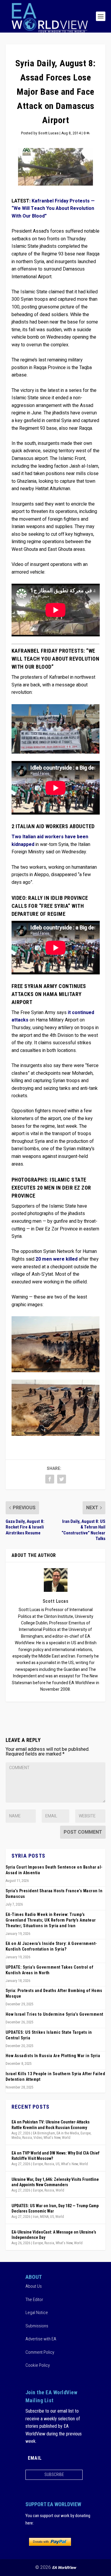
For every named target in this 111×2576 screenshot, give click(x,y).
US (58, 2164)
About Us (34, 2286)
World (66, 2138)
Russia (27, 2138)
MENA (44, 2217)
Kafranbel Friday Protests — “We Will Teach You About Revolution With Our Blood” (53, 209)
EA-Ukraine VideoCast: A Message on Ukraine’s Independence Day (54, 2235)
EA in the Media (68, 2133)
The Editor (34, 2300)
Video (38, 2138)
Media (16, 2138)
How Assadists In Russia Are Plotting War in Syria (53, 2056)
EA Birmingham (44, 2133)
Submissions (37, 2326)
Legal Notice (37, 2313)
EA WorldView (64, 2568)
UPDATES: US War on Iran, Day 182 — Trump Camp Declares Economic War (55, 2208)
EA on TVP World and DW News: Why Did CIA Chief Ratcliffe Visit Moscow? (55, 2156)
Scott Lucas (48, 133)
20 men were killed (57, 1259)
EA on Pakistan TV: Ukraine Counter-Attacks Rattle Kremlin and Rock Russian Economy (51, 2125)
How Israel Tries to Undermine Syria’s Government (54, 2014)
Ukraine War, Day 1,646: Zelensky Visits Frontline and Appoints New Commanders (55, 2182)
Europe (86, 2133)
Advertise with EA (41, 2339)
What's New (52, 2138)
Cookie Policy (38, 2365)
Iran (36, 2217)
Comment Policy (40, 2352)
